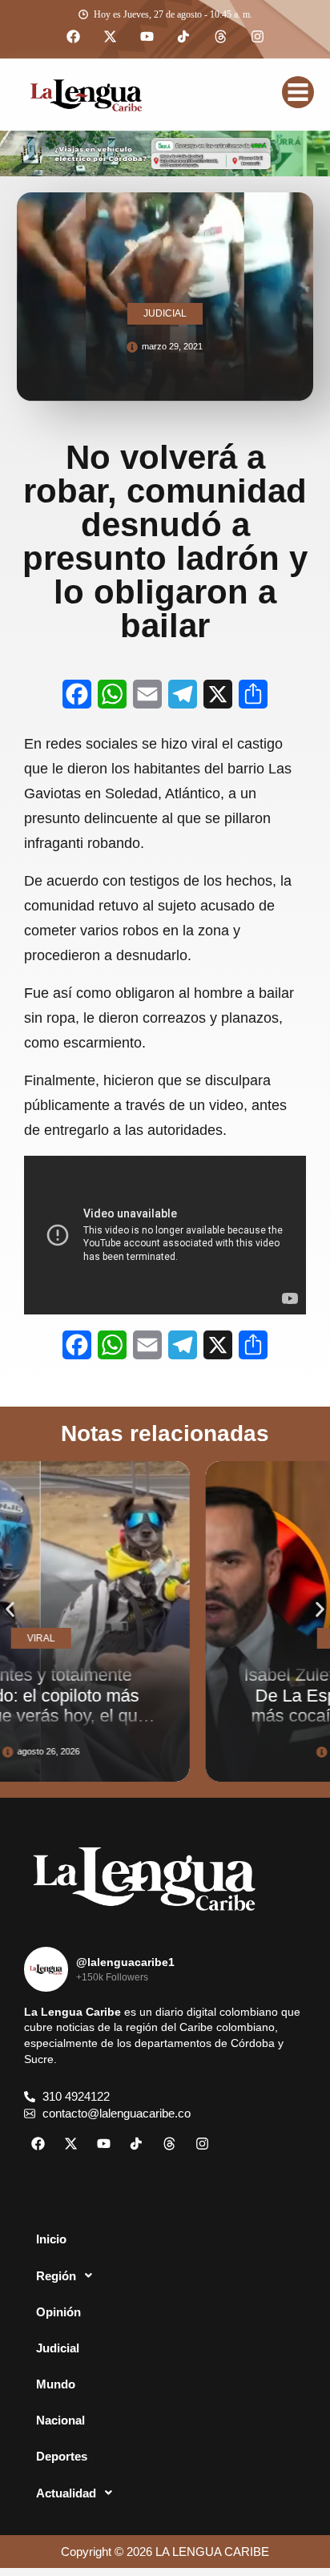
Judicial (58, 2348)
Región (56, 2276)
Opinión (58, 2312)
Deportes (62, 2456)
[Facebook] (73, 37)
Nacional (60, 2420)
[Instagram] (257, 37)
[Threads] (220, 37)
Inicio (51, 2239)
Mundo (56, 2384)
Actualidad (66, 2493)
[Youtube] (147, 37)
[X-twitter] (110, 37)
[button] (10, 1610)
